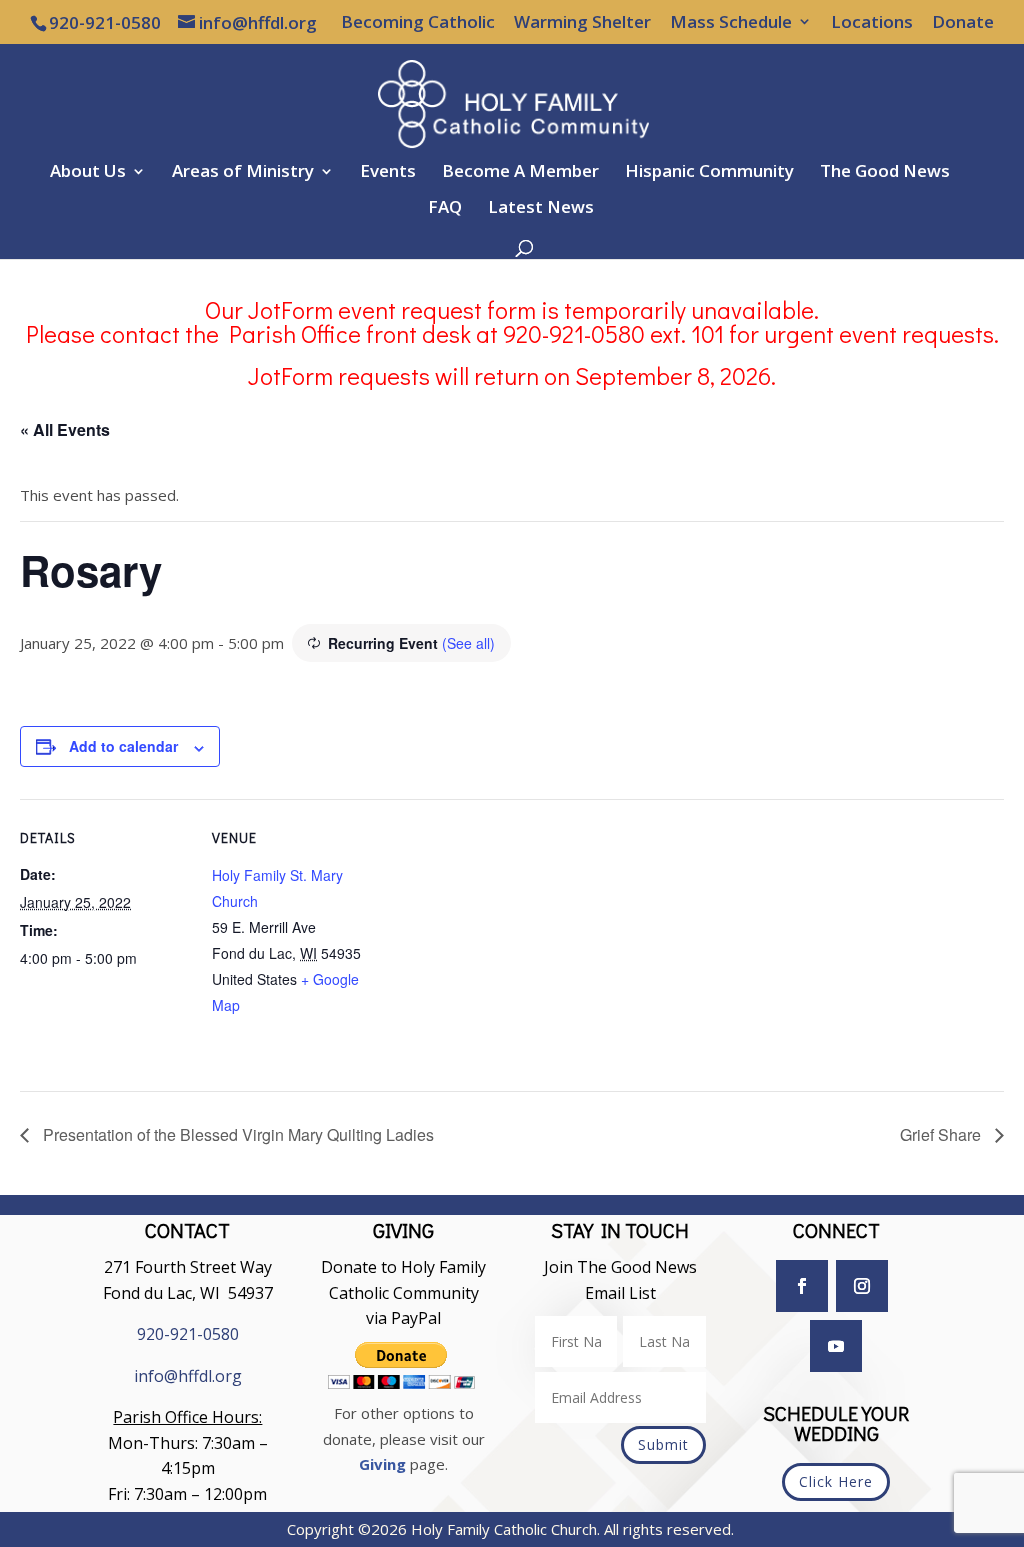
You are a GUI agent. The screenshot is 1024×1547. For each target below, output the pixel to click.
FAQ (445, 209)
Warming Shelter (582, 23)
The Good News (885, 173)
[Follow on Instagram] (862, 1286)
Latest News (541, 209)
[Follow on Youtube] (836, 1346)
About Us (88, 173)
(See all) (468, 643)
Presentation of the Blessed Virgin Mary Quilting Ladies (236, 1134)
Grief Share (942, 1134)
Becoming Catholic (418, 23)
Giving (382, 1464)
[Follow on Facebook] (802, 1286)
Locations (872, 23)
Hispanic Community (709, 173)
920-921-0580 (188, 1334)
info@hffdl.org (188, 1376)
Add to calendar (123, 746)
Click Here (836, 1481)
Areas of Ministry (243, 173)
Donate (963, 23)
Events (388, 173)
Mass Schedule (731, 23)
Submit (663, 1444)
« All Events (65, 429)
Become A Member (520, 173)
